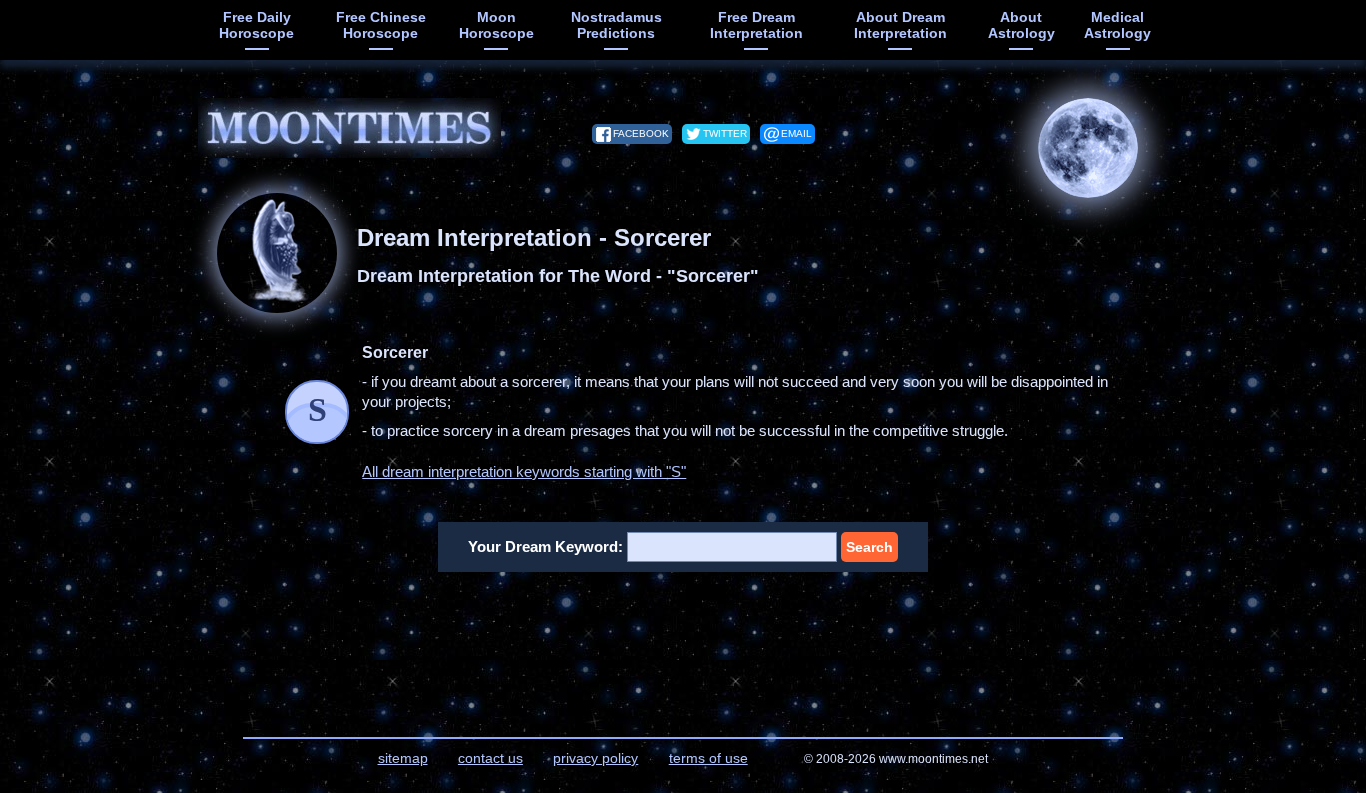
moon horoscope (496, 25)
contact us (490, 758)
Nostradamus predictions (616, 25)
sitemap (403, 758)
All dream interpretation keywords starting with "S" (524, 471)
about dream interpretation (900, 25)
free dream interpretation (756, 25)
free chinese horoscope (381, 25)
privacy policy (595, 758)
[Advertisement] (683, 642)
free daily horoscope (256, 25)
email (796, 133)
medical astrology (1117, 25)
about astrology (1021, 25)
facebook (641, 133)
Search (869, 547)
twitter (725, 133)
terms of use (708, 758)
